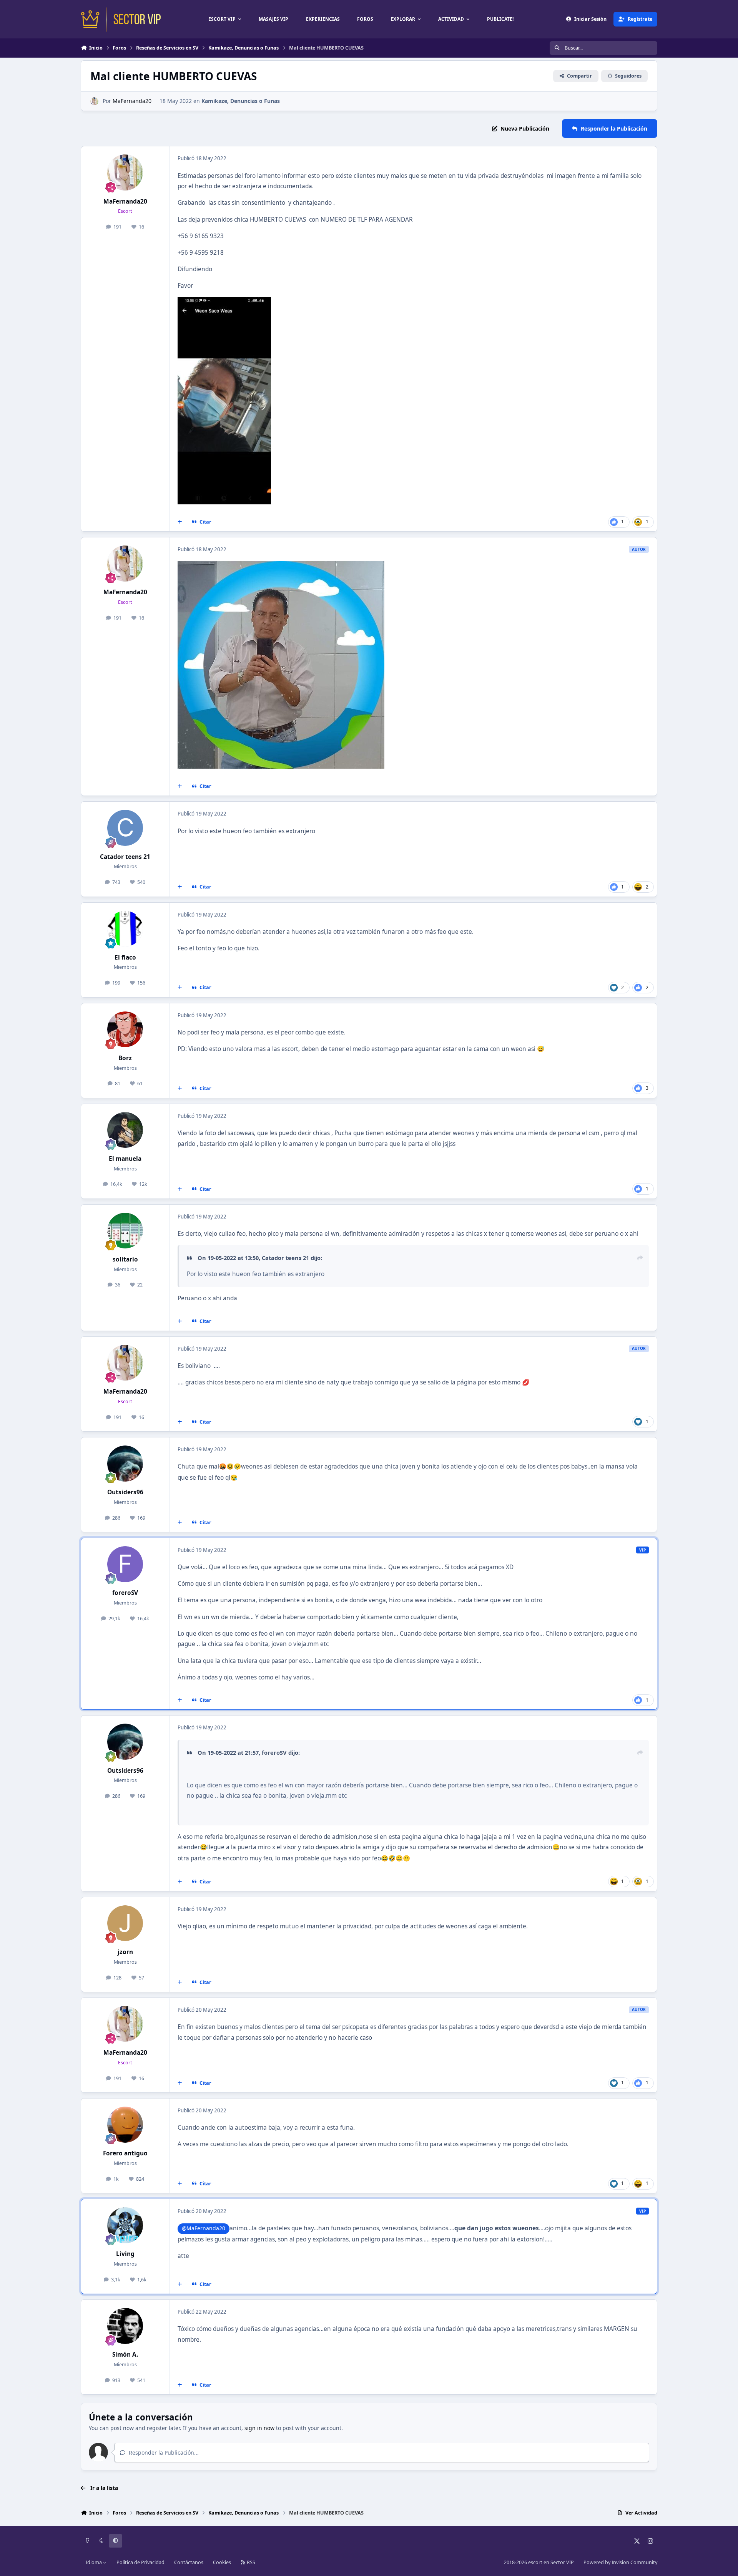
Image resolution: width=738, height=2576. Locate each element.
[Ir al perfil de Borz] (125, 1029)
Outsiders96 (125, 1492)
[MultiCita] (180, 522)
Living (125, 2254)
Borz (125, 1058)
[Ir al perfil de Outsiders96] (125, 1464)
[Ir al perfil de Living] (125, 2225)
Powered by (620, 2562)
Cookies (222, 2562)
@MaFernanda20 (204, 2228)
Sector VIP (562, 2562)
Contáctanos (189, 2562)
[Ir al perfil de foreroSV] (125, 1564)
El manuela (125, 1159)
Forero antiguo (125, 2153)
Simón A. (125, 2355)
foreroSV (125, 1593)
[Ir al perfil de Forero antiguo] (125, 2125)
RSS (250, 2562)
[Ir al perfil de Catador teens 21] (125, 828)
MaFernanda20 (132, 101)
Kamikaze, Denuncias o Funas (241, 101)
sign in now (259, 2428)
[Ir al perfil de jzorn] (125, 1923)
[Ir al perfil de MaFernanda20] (94, 101)
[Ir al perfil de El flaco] (125, 929)
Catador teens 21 (125, 857)
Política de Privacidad (140, 2562)
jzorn (125, 1952)
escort (535, 2562)
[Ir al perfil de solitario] (125, 1231)
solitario (125, 1259)
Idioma (94, 2562)
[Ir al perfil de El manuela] (125, 1130)
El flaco (125, 957)
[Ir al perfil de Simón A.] (125, 2326)
